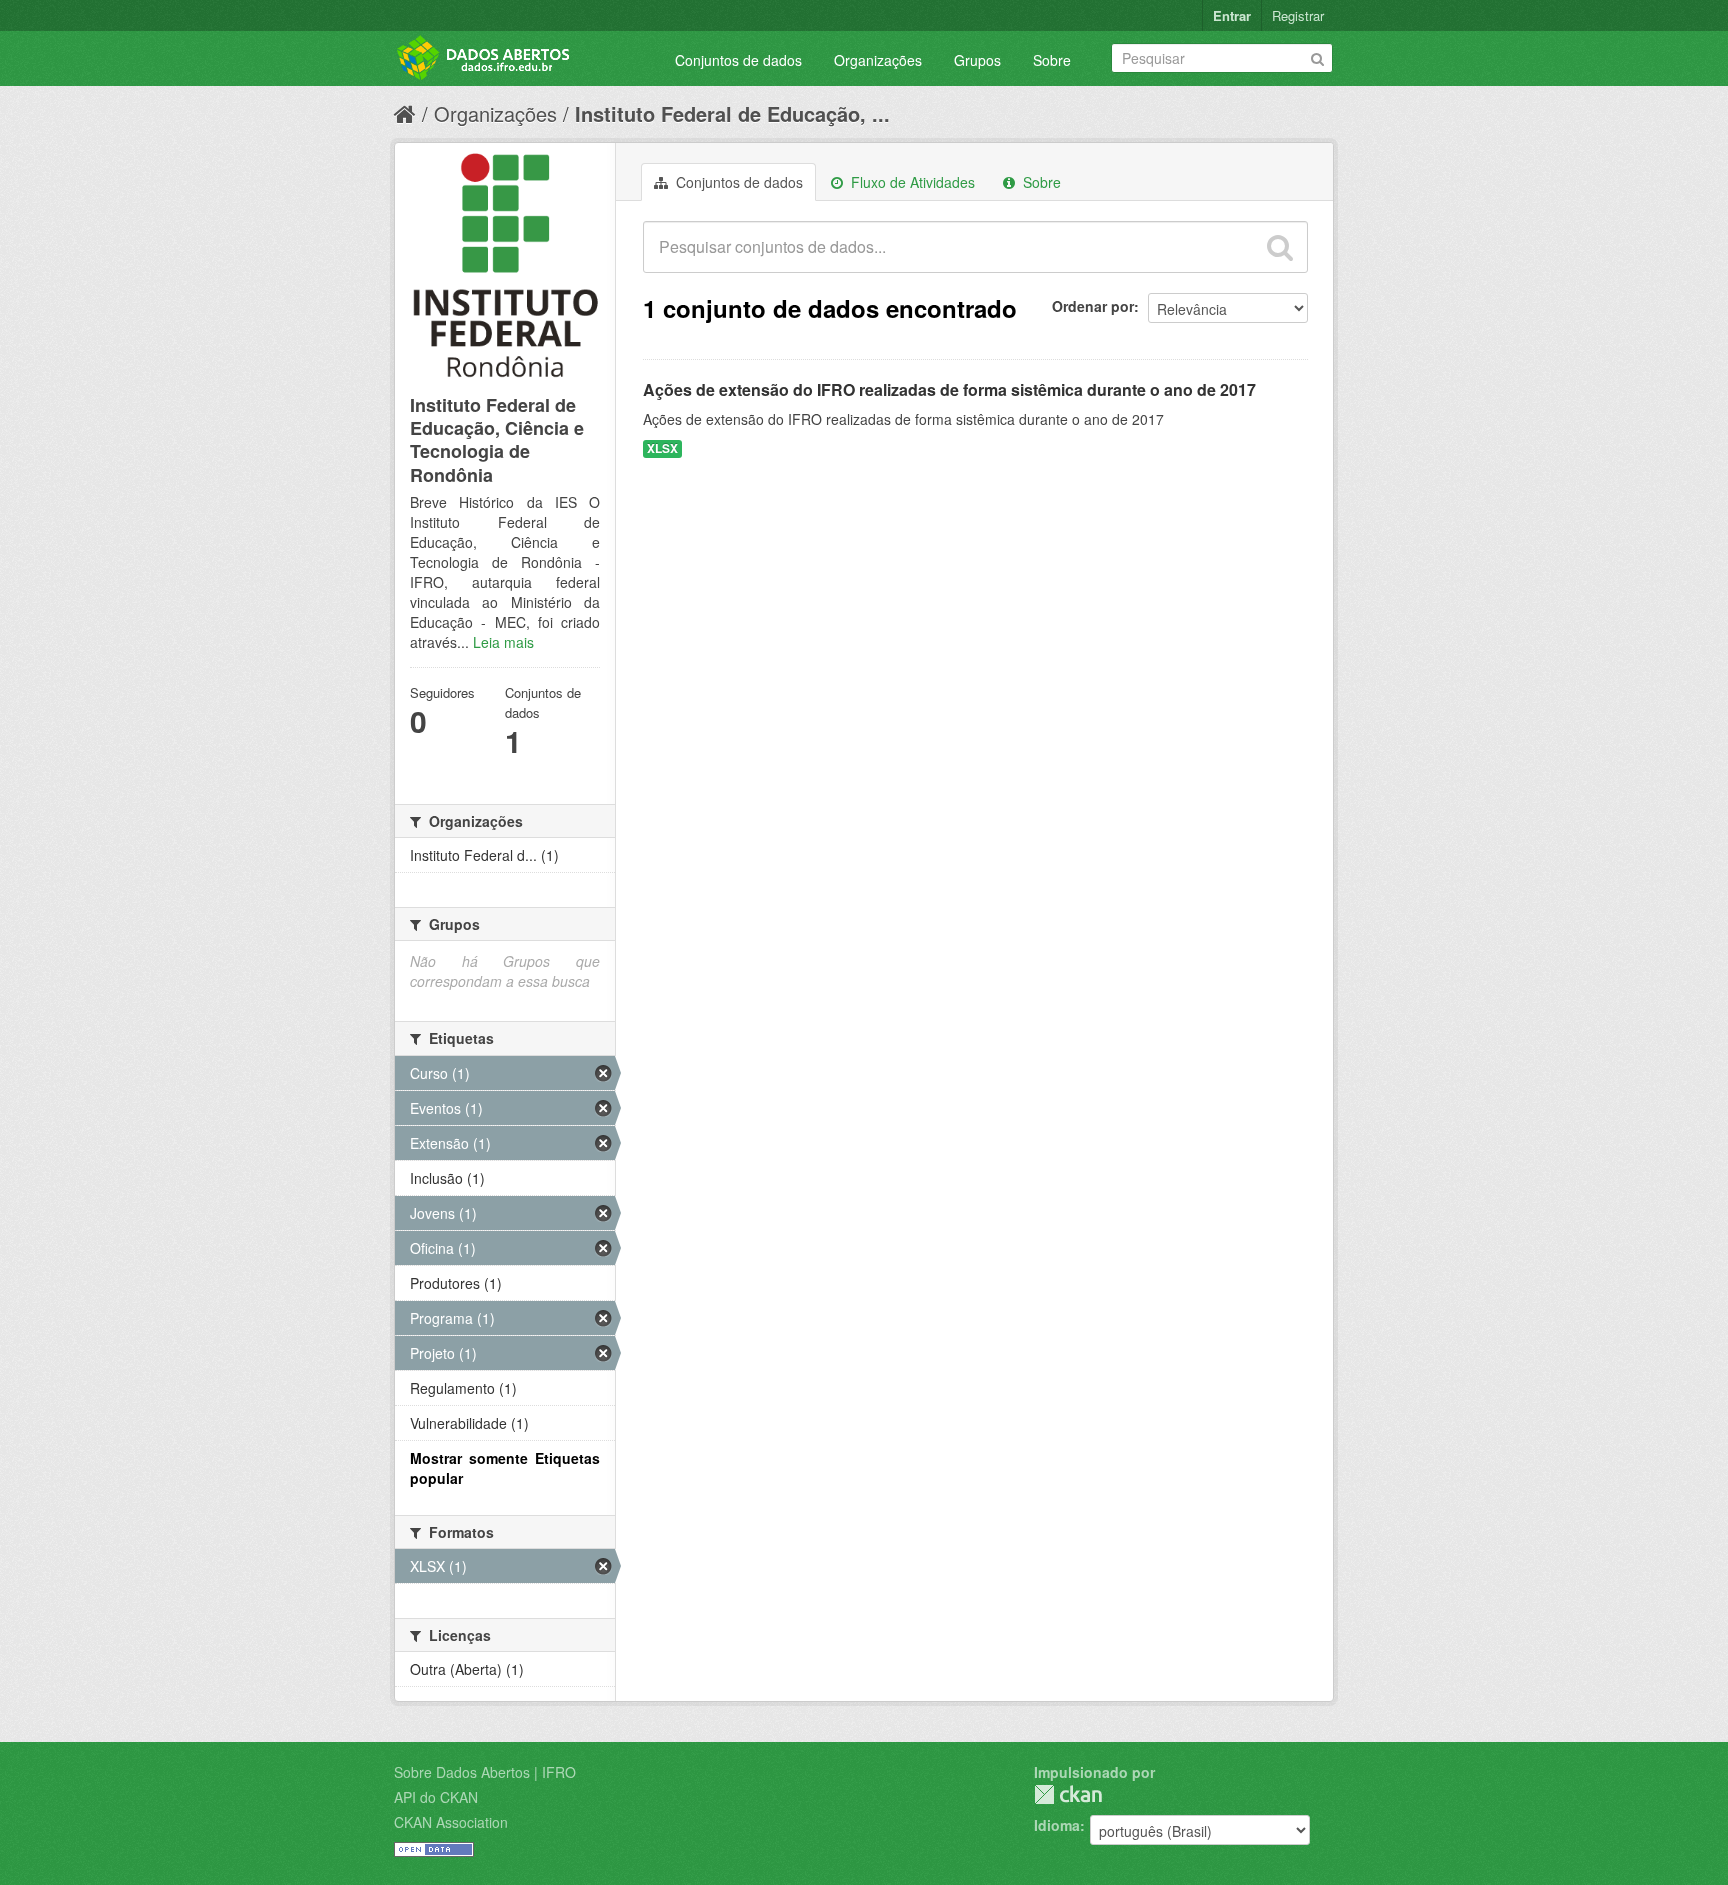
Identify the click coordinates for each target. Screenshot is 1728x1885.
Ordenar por (1093, 306)
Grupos (977, 60)
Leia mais (503, 642)
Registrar (1298, 15)
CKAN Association (451, 1822)
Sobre (1052, 60)
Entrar (1232, 15)
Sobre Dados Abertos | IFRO (485, 1772)
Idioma (1057, 1825)
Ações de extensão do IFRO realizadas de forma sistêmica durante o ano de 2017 (949, 389)
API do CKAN (436, 1797)
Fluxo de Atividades (911, 182)
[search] (1280, 247)
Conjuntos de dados (738, 60)
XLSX (662, 448)
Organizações (878, 60)
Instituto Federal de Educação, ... (732, 113)
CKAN (1068, 1794)
